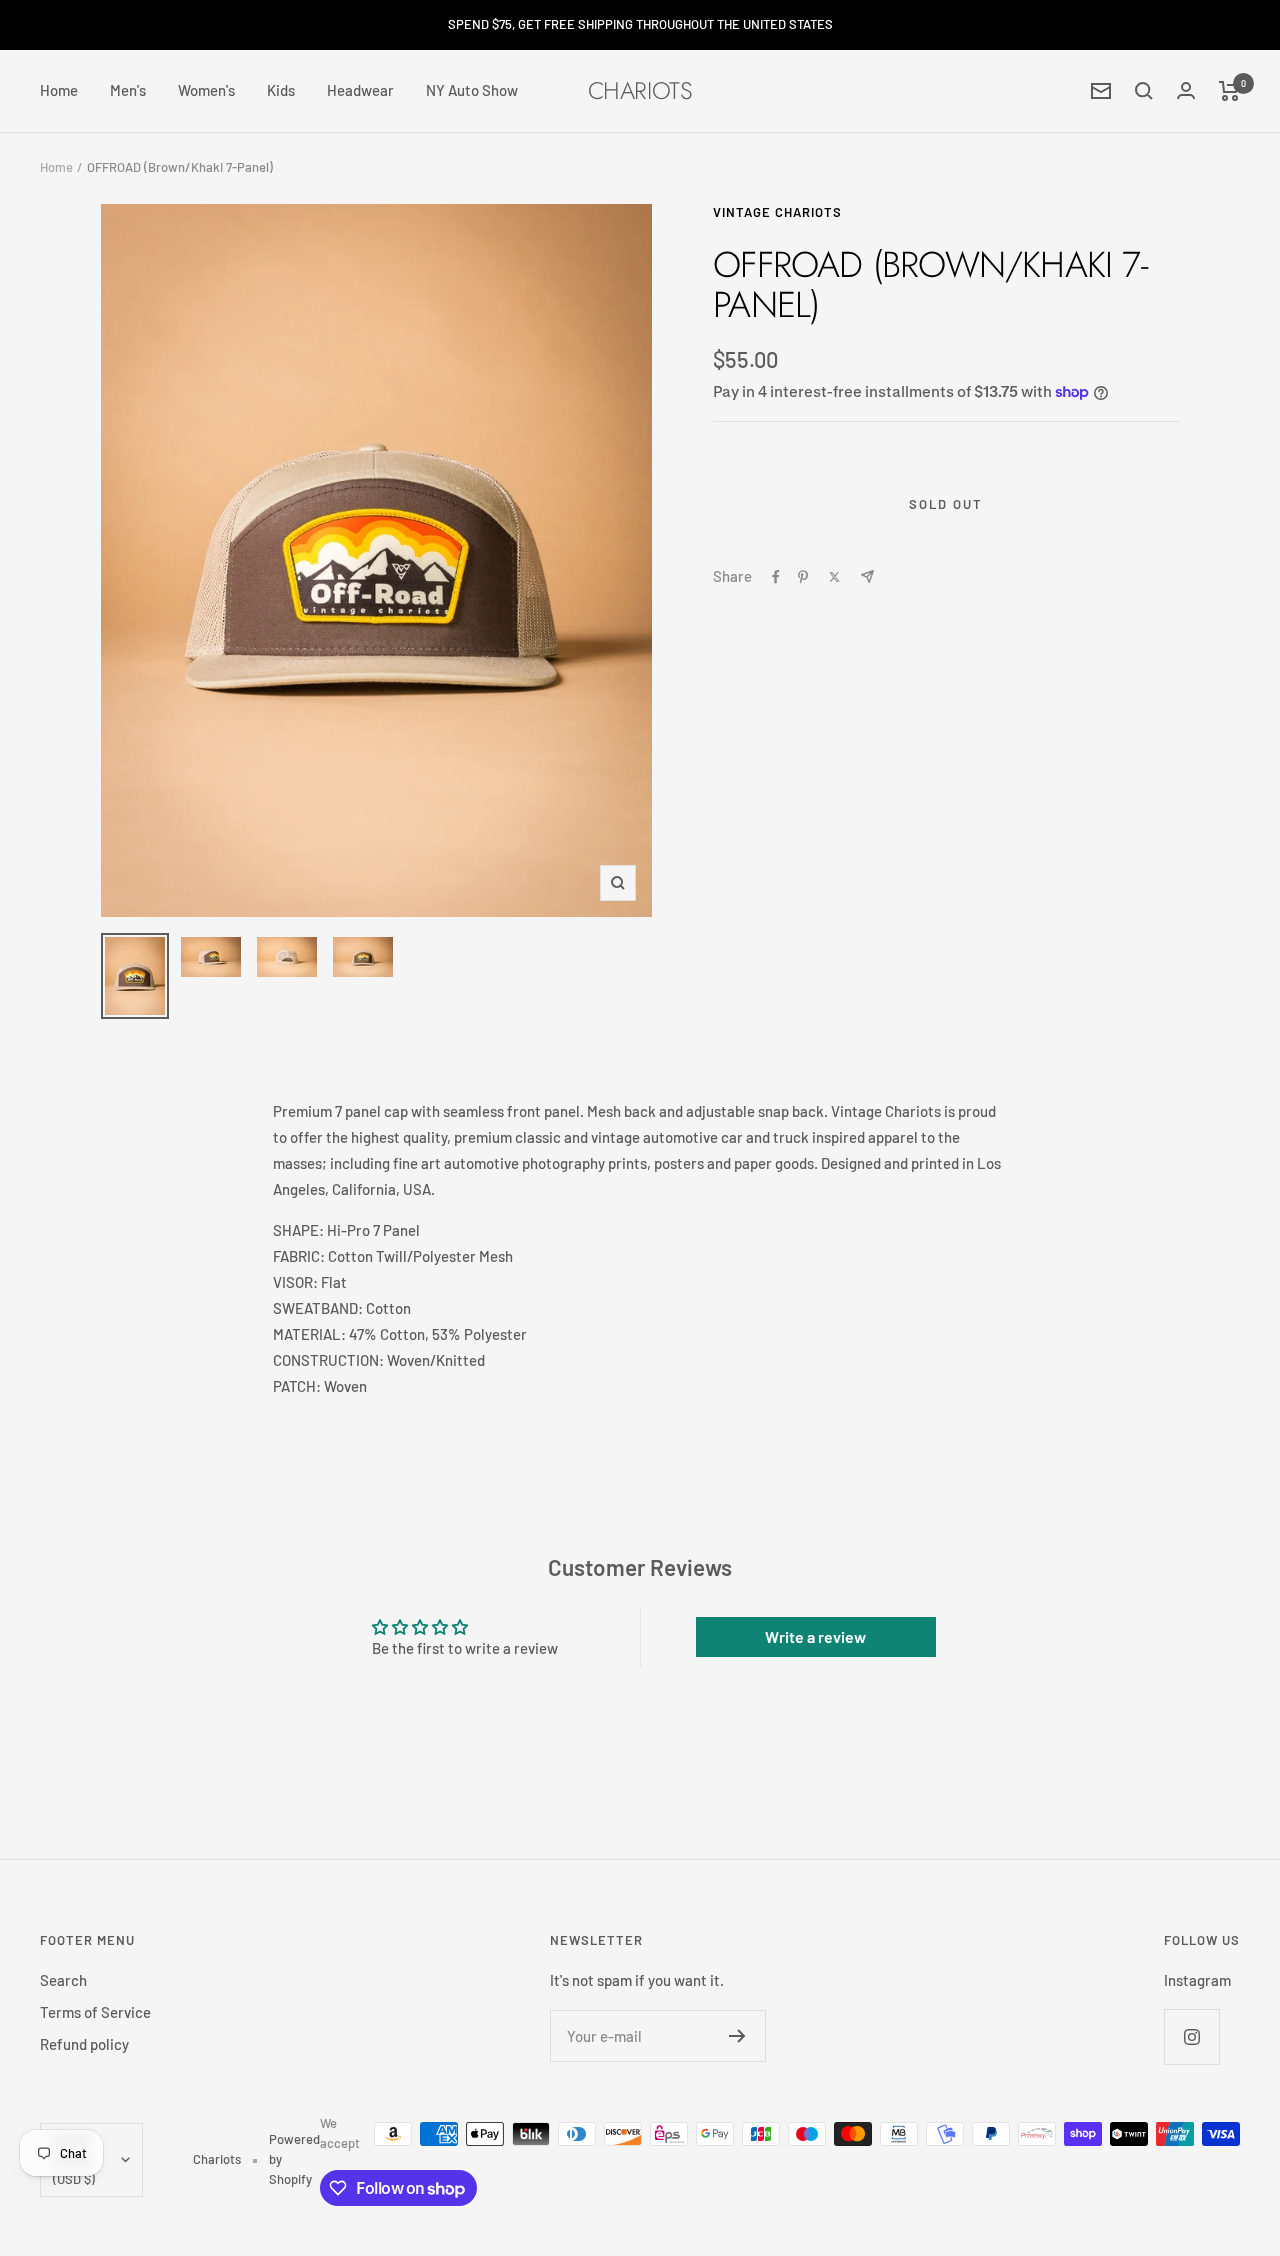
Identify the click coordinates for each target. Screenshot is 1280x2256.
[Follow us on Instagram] (1191, 2036)
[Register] (737, 2036)
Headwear (360, 90)
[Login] (1186, 90)
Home (59, 90)
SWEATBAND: (318, 1308)
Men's (128, 90)
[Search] (1144, 91)
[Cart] (1229, 91)
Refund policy (84, 2044)
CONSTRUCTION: (328, 1360)
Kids (281, 90)
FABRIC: (299, 1256)
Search (63, 1980)
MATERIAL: (309, 1334)
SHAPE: (298, 1230)
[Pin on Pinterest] (803, 577)
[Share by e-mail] (867, 576)
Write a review (815, 1636)
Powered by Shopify (294, 2159)
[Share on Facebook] (776, 577)
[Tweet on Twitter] (834, 577)
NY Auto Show (472, 90)
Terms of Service (95, 2012)
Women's (206, 90)
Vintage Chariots (777, 212)
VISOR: (295, 1282)
